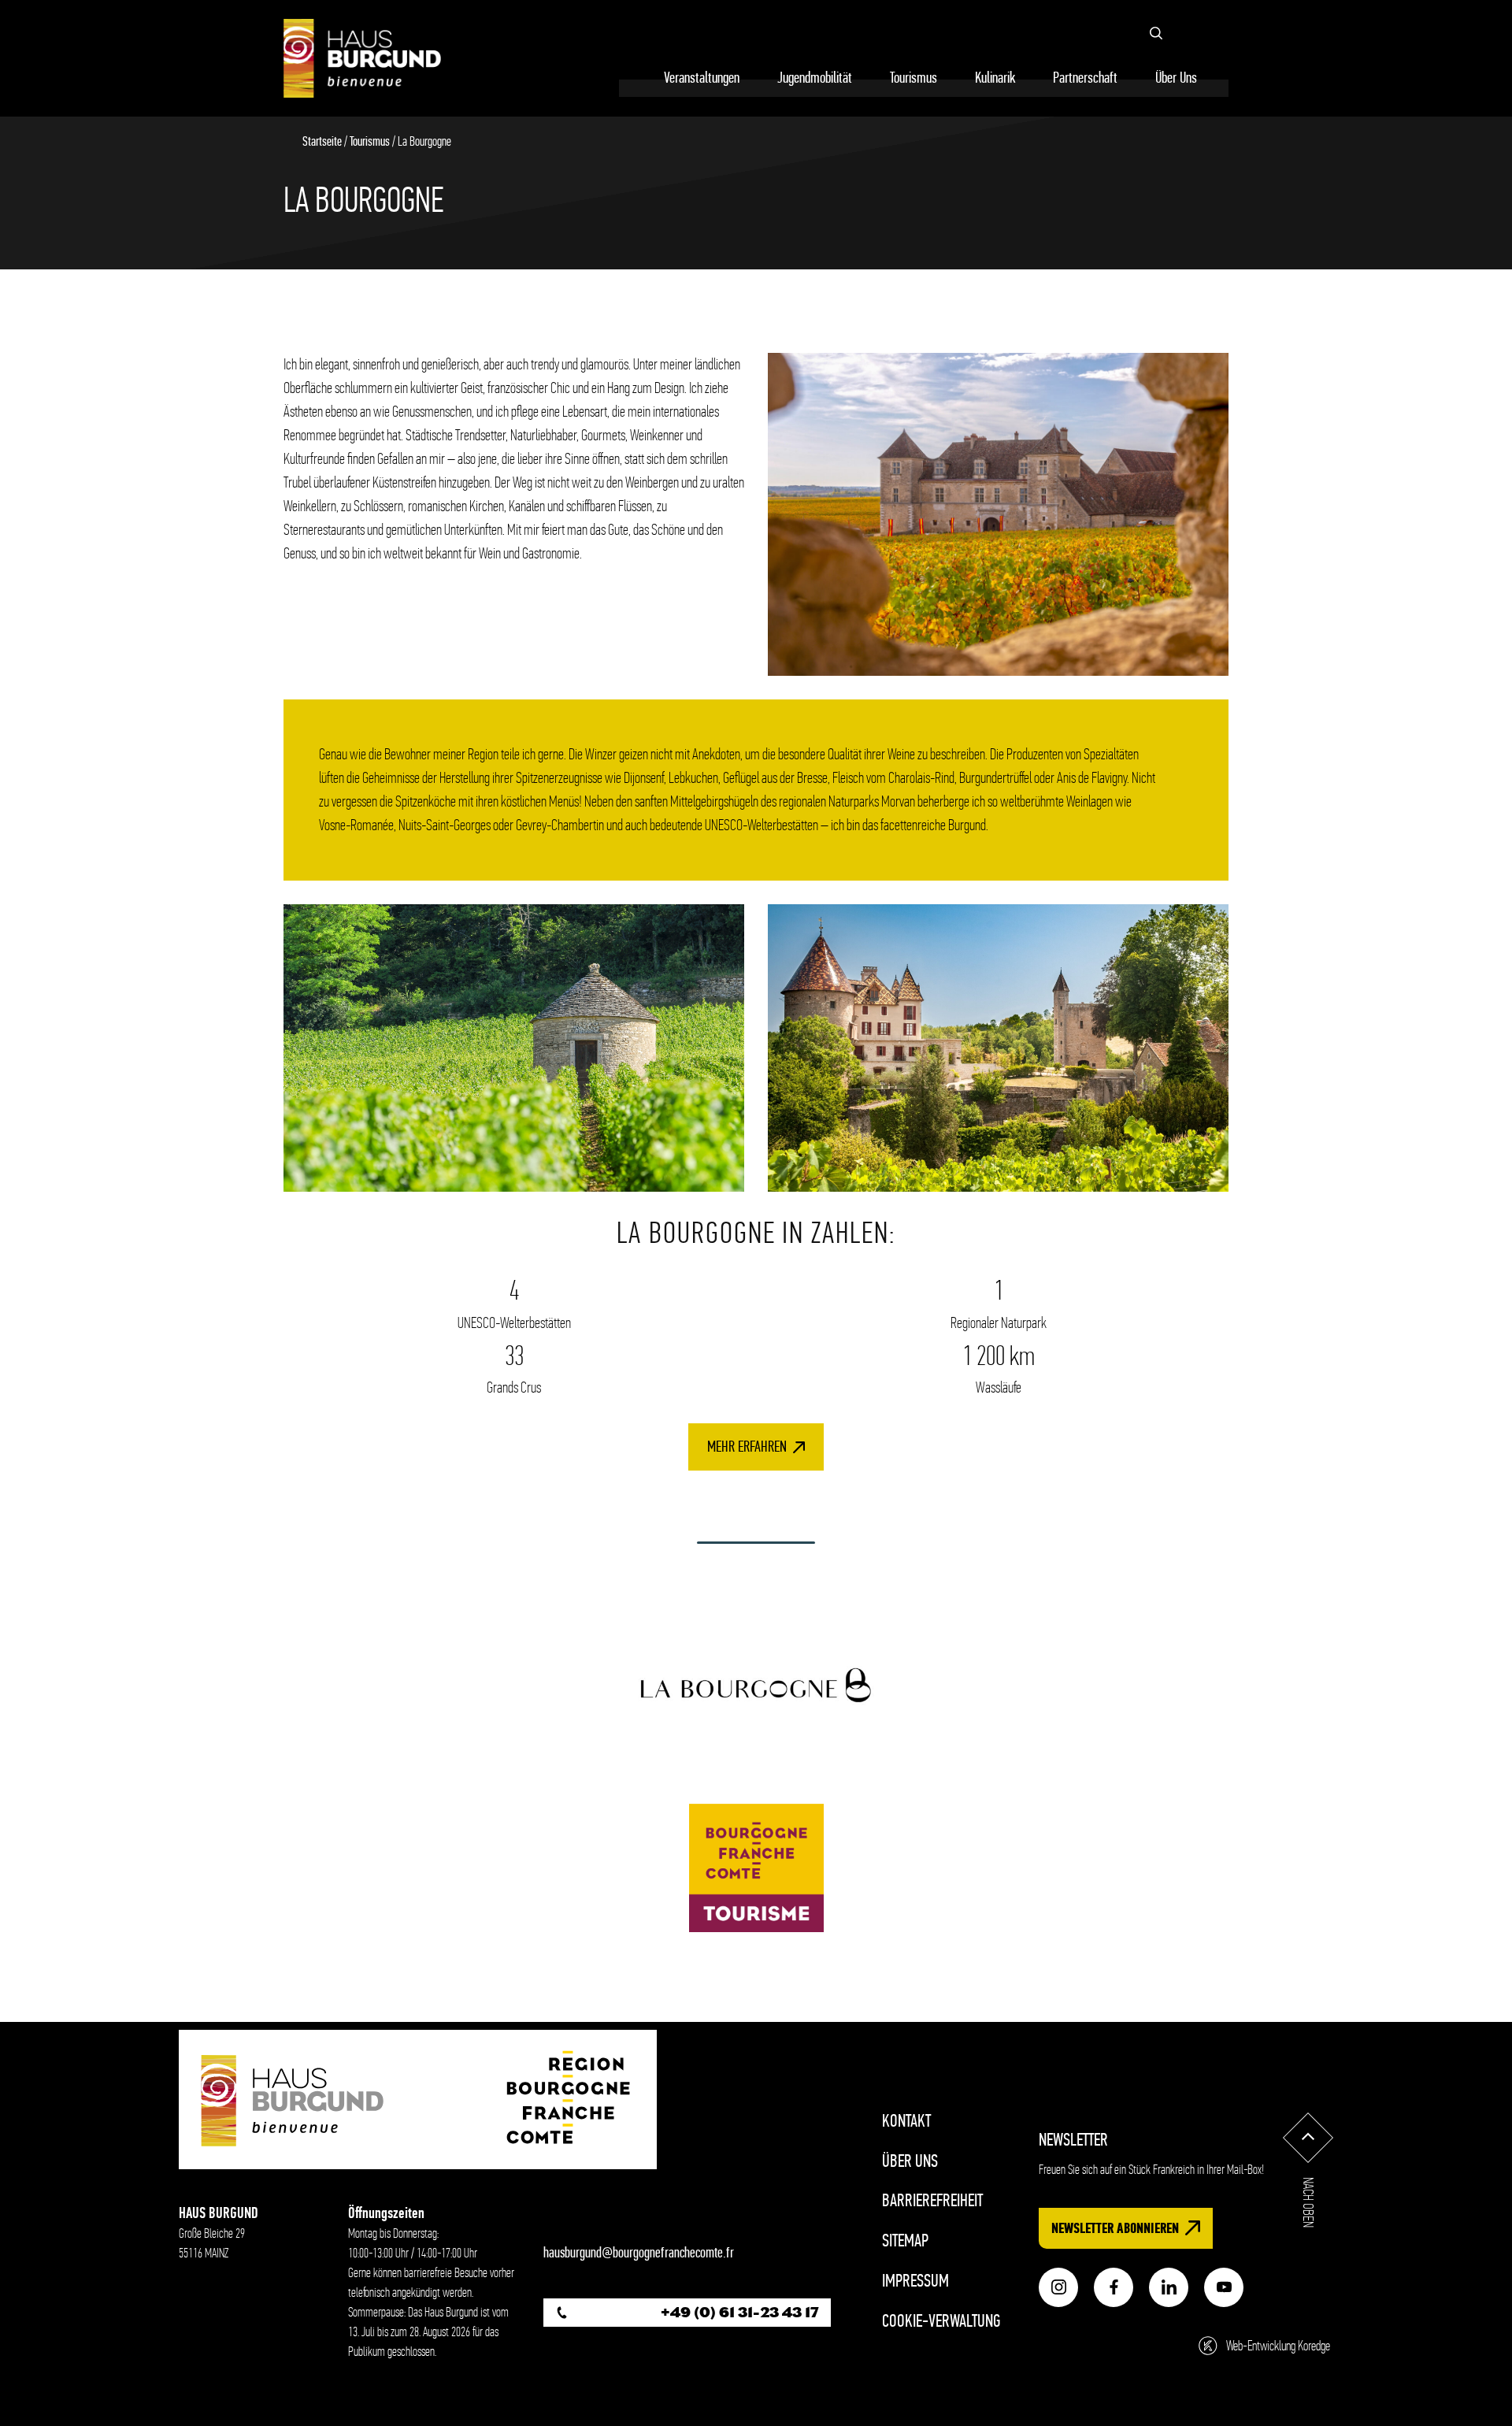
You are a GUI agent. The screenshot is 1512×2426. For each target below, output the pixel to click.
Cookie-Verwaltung (941, 2321)
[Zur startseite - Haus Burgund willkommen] (362, 58)
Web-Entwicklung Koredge (1278, 2346)
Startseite (322, 141)
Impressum (915, 2281)
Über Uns (910, 2161)
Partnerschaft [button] (1085, 78)
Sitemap (905, 2241)
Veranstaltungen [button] (702, 78)
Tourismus (370, 141)
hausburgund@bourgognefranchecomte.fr (639, 2253)
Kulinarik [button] (995, 78)
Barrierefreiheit (932, 2200)
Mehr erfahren (747, 1447)
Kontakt (906, 2121)
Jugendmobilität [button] (815, 78)
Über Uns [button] (1176, 78)
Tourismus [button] (913, 78)
